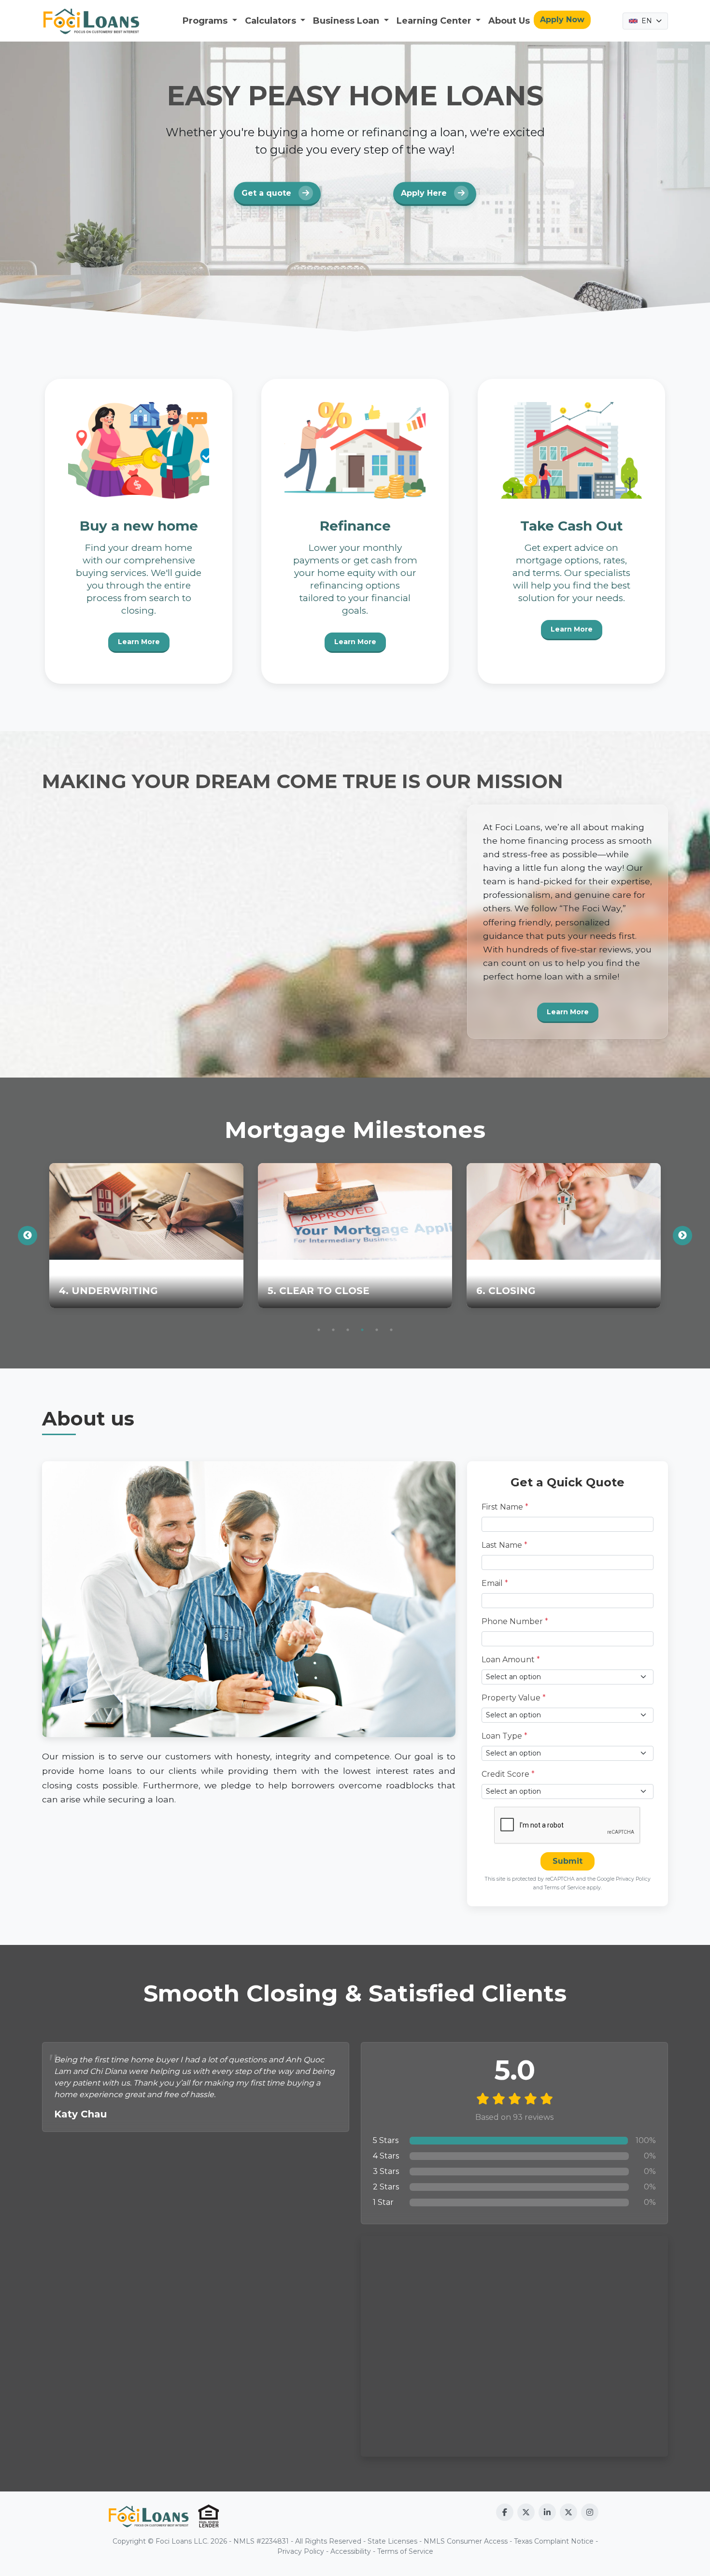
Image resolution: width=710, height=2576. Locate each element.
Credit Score (508, 1774)
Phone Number (515, 1621)
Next (682, 1236)
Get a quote (268, 194)
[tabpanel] (146, 1236)
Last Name (504, 1545)
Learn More (139, 642)
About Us (509, 21)
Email (495, 1583)
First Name (505, 1507)
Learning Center (435, 21)
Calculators (272, 21)
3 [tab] (348, 1330)
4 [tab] (362, 1330)
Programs (206, 21)
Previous (28, 1236)
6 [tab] (391, 1330)
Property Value (514, 1698)
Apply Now (562, 20)
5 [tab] (377, 1330)
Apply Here (425, 194)
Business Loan (347, 21)
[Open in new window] (505, 2512)
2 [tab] (333, 1330)
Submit (568, 1861)
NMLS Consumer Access (466, 2541)
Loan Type (504, 1736)
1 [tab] (319, 1330)
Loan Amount (511, 1660)
